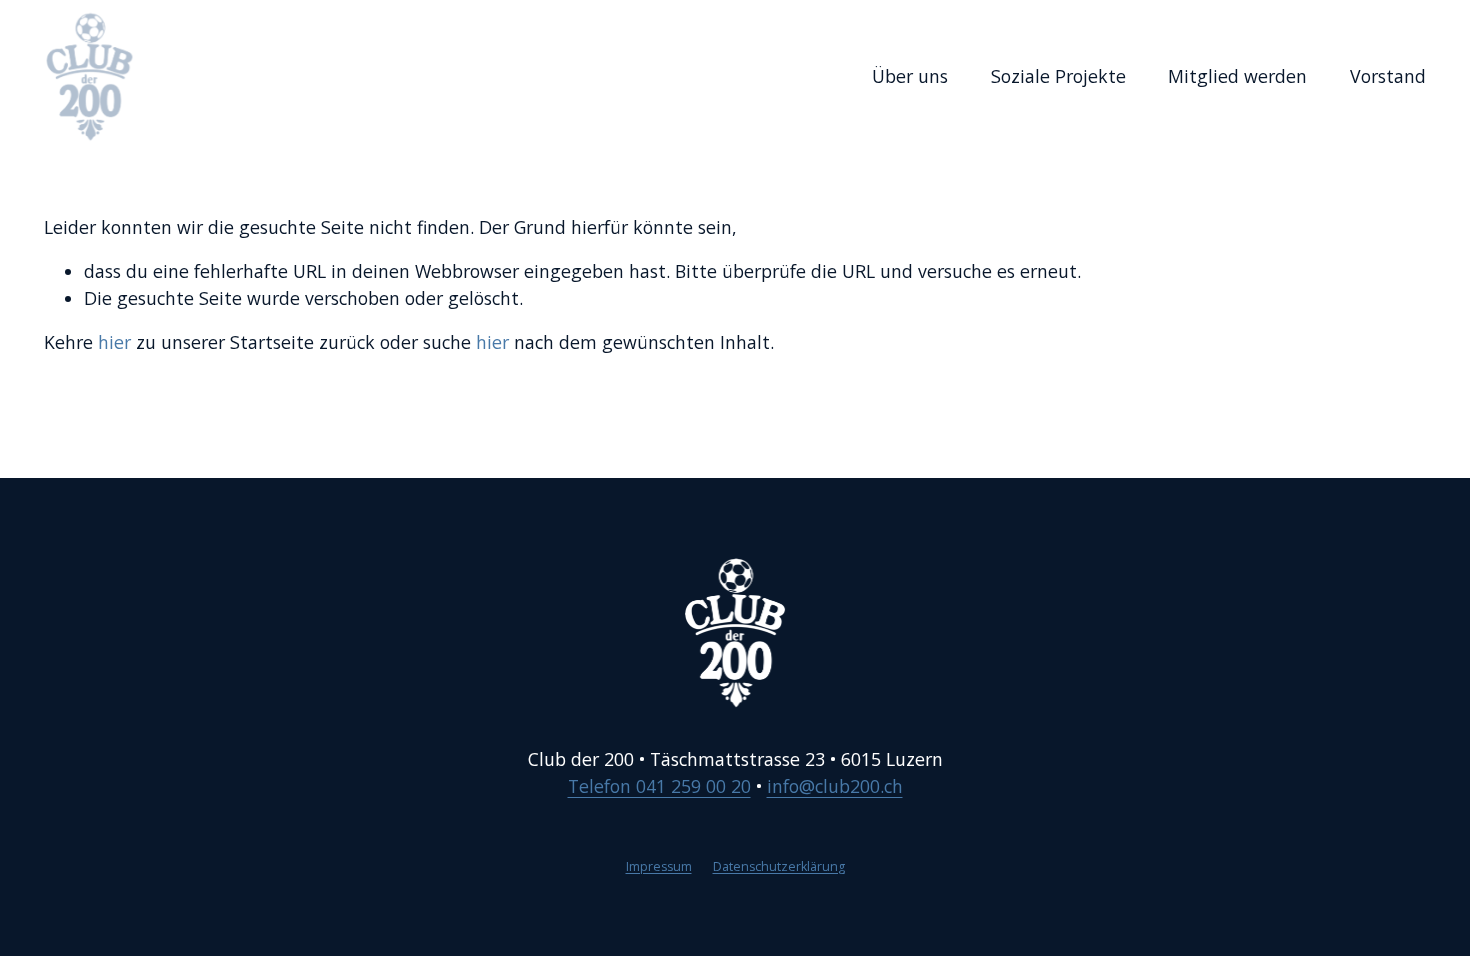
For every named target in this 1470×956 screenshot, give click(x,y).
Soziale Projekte (1058, 76)
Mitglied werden (1237, 76)
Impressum (659, 866)
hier (114, 342)
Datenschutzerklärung (779, 866)
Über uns (910, 76)
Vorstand (1388, 76)
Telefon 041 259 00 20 (659, 786)
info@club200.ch (835, 786)
